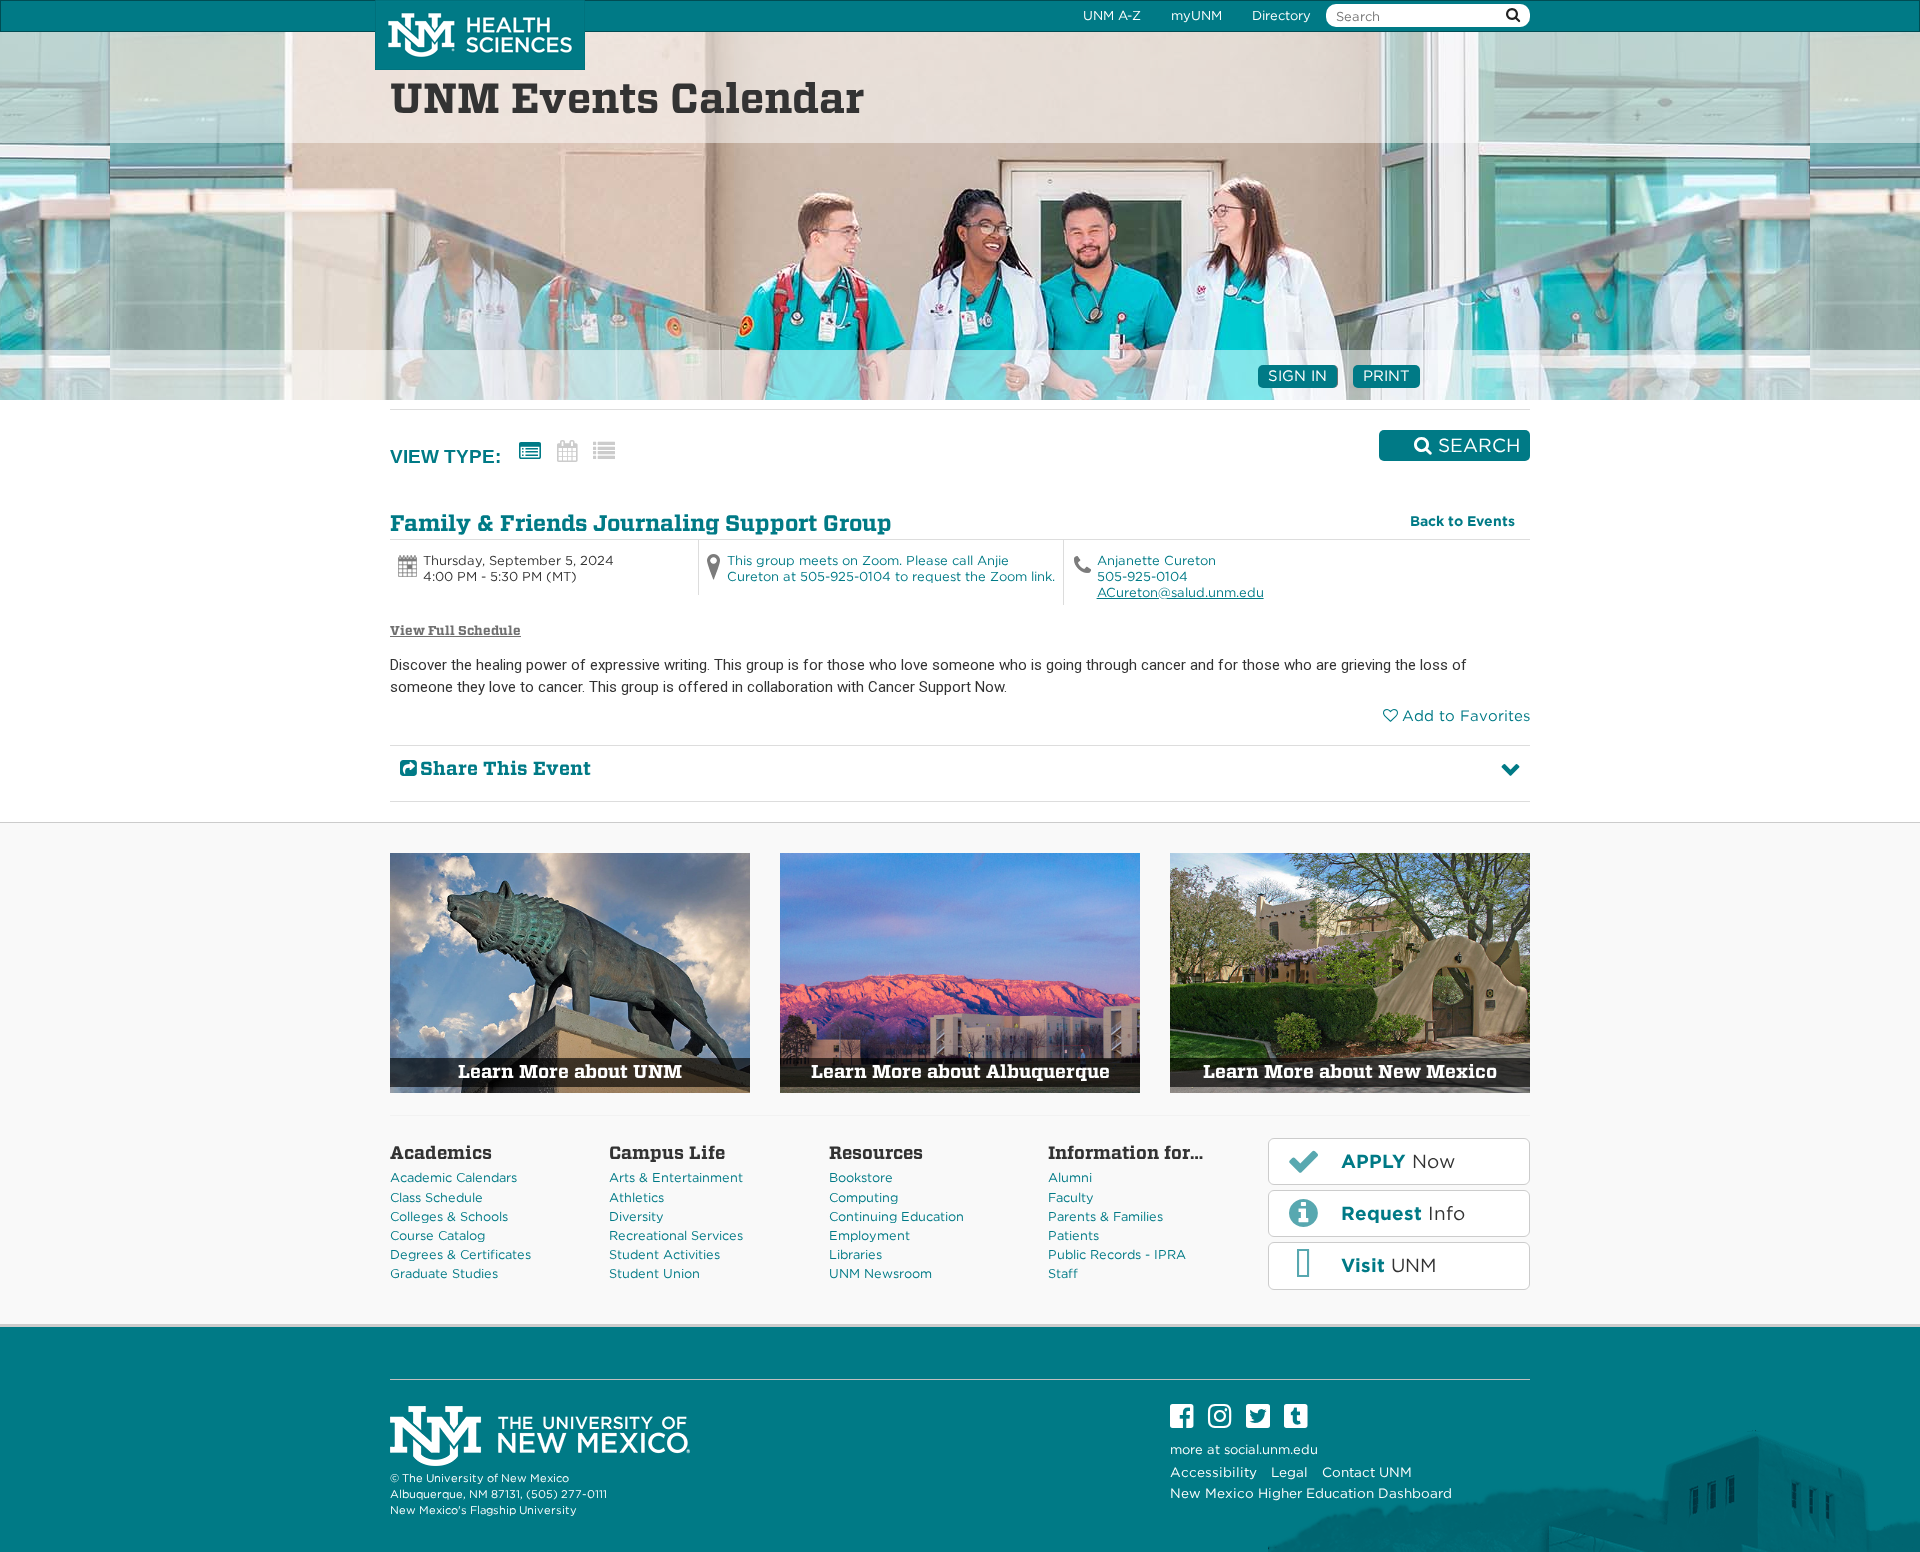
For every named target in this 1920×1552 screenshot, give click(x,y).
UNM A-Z (1112, 15)
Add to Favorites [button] (1466, 716)
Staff (1063, 1273)
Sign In (1297, 376)
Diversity (636, 1216)
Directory (1281, 15)
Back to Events (1462, 521)
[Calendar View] (567, 451)
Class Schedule (436, 1197)
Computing (863, 1197)
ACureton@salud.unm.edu (1180, 592)
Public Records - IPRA (1117, 1254)
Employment (869, 1235)
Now (1395, 1161)
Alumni (1070, 1177)
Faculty (1071, 1197)
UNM (1385, 1265)
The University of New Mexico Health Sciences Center (480, 35)
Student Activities (664, 1254)
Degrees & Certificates (460, 1254)
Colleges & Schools (449, 1216)
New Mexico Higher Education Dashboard (1311, 1493)
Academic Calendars (453, 1177)
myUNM (1196, 15)
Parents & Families (1105, 1216)
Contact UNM (1367, 1472)
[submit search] (1513, 15)
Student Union (654, 1273)
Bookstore (861, 1177)
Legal (1289, 1472)
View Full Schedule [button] (455, 630)
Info (1400, 1213)
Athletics (636, 1197)
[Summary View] (530, 451)
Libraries (855, 1254)
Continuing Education (896, 1216)
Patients (1073, 1235)
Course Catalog (437, 1235)
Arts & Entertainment (676, 1177)
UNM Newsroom (880, 1273)
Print (1386, 376)
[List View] (604, 451)
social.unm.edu (1271, 1449)
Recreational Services (676, 1235)
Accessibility (1213, 1472)
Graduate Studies (444, 1273)
